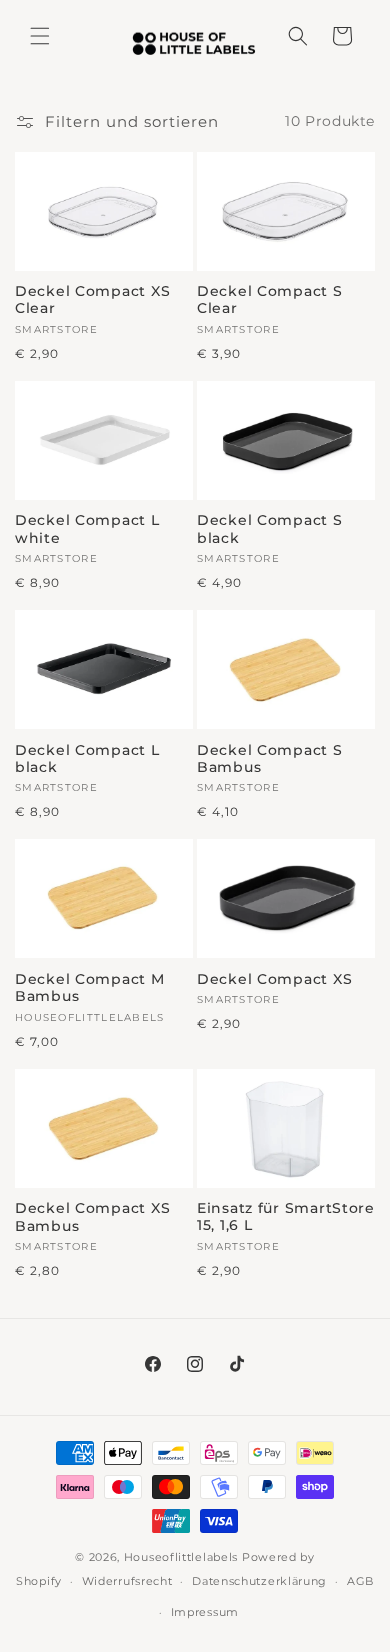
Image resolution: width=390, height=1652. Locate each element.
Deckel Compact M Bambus (90, 988)
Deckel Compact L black (87, 759)
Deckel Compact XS (274, 979)
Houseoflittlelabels (181, 1557)
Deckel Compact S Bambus (270, 759)
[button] (40, 36)
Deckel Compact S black (270, 529)
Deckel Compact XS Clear (92, 300)
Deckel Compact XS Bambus (92, 1217)
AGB (360, 1581)
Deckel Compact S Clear (270, 300)
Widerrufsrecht (127, 1581)
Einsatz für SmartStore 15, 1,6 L (286, 1217)
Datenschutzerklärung (259, 1581)
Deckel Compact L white (87, 529)
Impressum (205, 1612)
